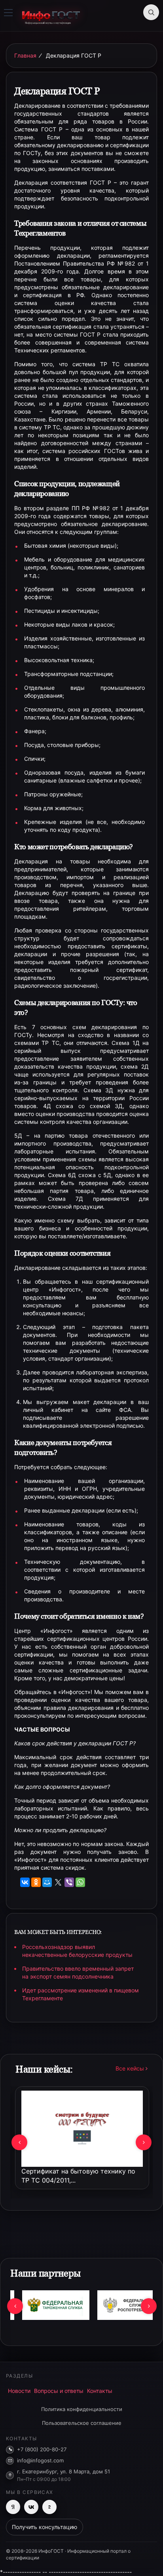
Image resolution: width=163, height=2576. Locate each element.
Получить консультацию (45, 2527)
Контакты (100, 2391)
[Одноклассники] (36, 1882)
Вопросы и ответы (59, 2391)
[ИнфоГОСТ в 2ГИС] (49, 2507)
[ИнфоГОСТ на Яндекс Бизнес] (13, 2507)
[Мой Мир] (47, 1882)
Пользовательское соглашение (82, 2423)
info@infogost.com (40, 2460)
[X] (58, 1882)
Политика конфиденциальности (82, 2409)
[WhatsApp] (80, 1882)
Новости (19, 2391)
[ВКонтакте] (25, 1882)
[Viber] (69, 1882)
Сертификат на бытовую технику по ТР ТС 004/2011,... (78, 2176)
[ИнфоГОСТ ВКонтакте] (31, 2507)
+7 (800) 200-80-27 (42, 2449)
